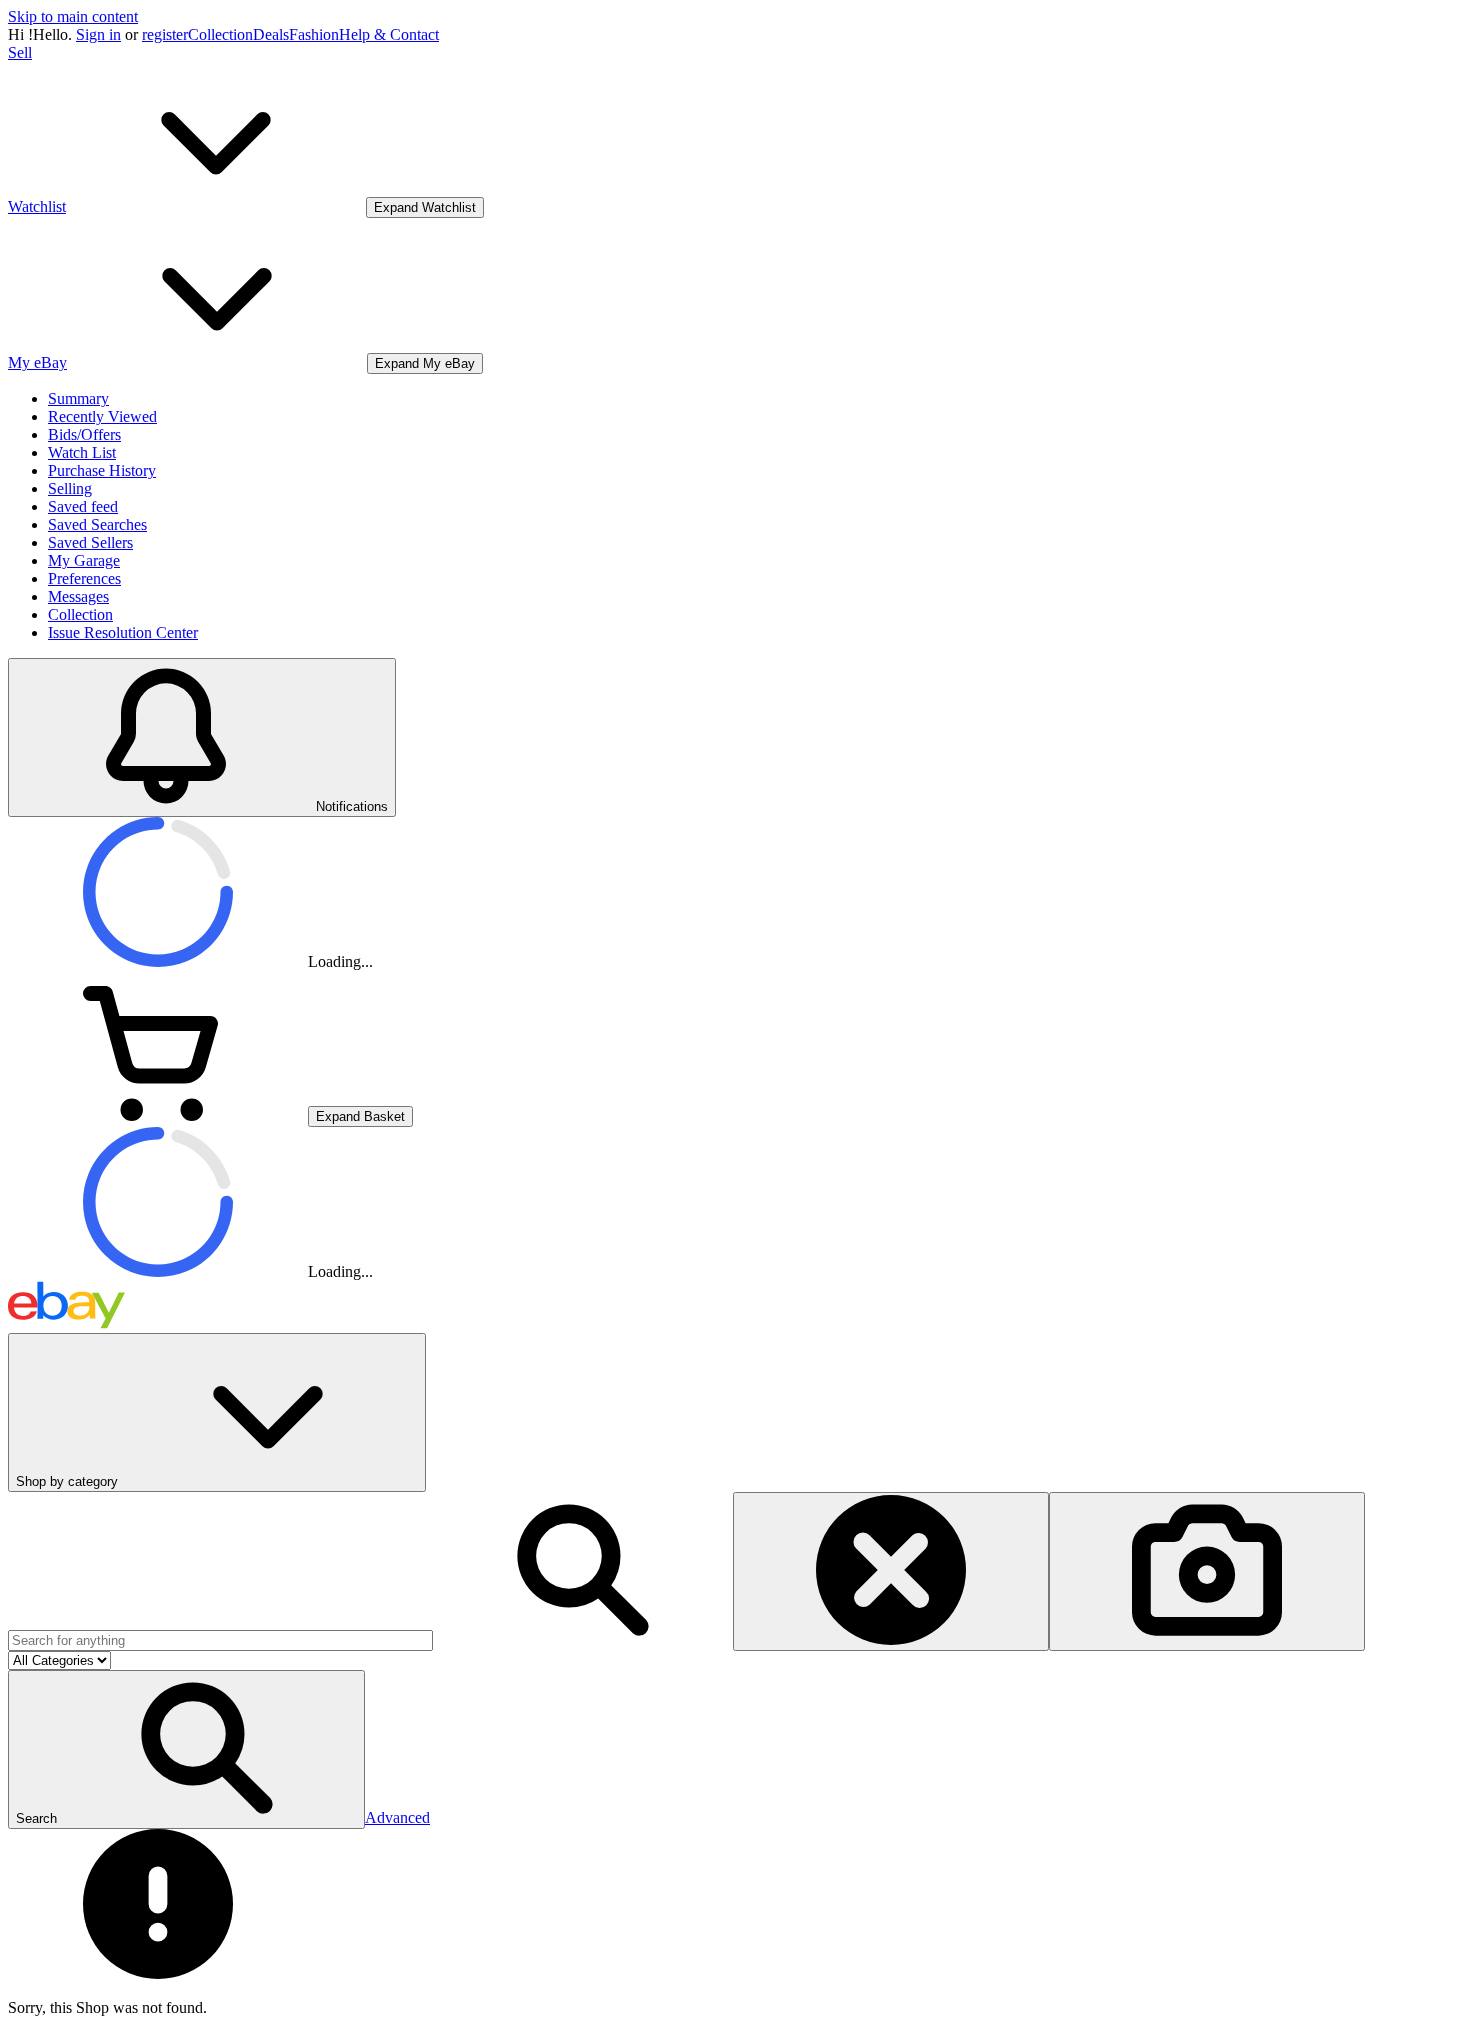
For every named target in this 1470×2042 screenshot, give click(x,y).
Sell (20, 52)
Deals (271, 34)
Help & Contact (389, 34)
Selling (70, 488)
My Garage (84, 560)
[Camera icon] (1207, 1571)
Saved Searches (97, 524)
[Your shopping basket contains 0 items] (158, 1115)
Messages (78, 596)
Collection (220, 34)
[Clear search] (891, 1571)
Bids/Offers (84, 434)
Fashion (314, 34)
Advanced (397, 1817)
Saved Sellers (90, 542)
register (165, 34)
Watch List (82, 452)
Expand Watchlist (425, 207)
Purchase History (102, 470)
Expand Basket (360, 1116)
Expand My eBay (425, 363)
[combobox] (220, 1640)
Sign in (98, 34)
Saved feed (83, 506)
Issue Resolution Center (123, 632)
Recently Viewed (102, 416)
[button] (186, 1749)
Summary (78, 398)
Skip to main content (73, 16)
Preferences (84, 578)
